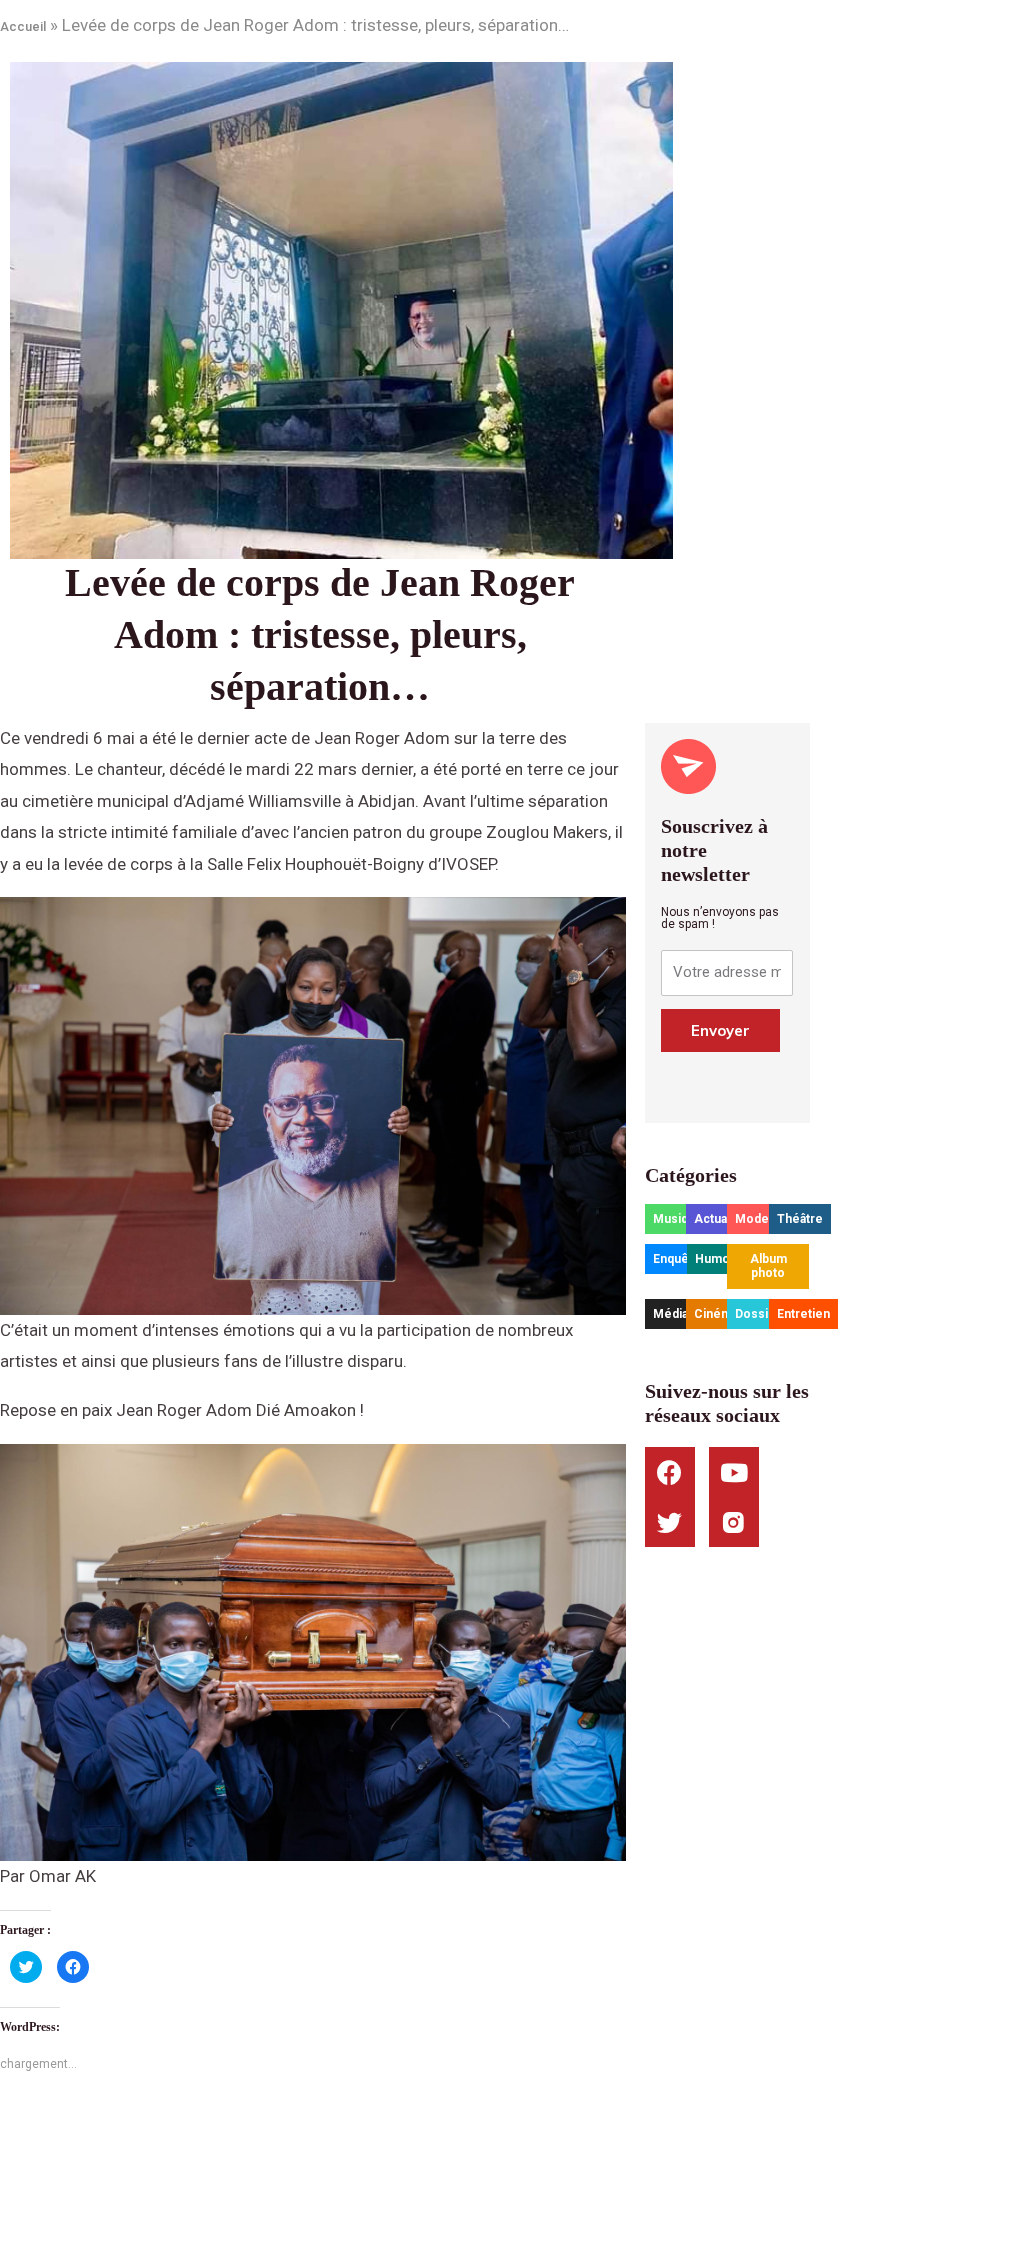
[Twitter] (670, 1522)
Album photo (768, 1266)
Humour (718, 1259)
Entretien (803, 1314)
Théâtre (800, 1219)
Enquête (677, 1259)
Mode (752, 1219)
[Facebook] (670, 1472)
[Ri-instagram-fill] (734, 1522)
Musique (678, 1219)
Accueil (23, 26)
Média (670, 1314)
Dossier (758, 1314)
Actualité (719, 1219)
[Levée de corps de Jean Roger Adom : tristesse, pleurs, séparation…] (341, 310)
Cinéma (716, 1314)
